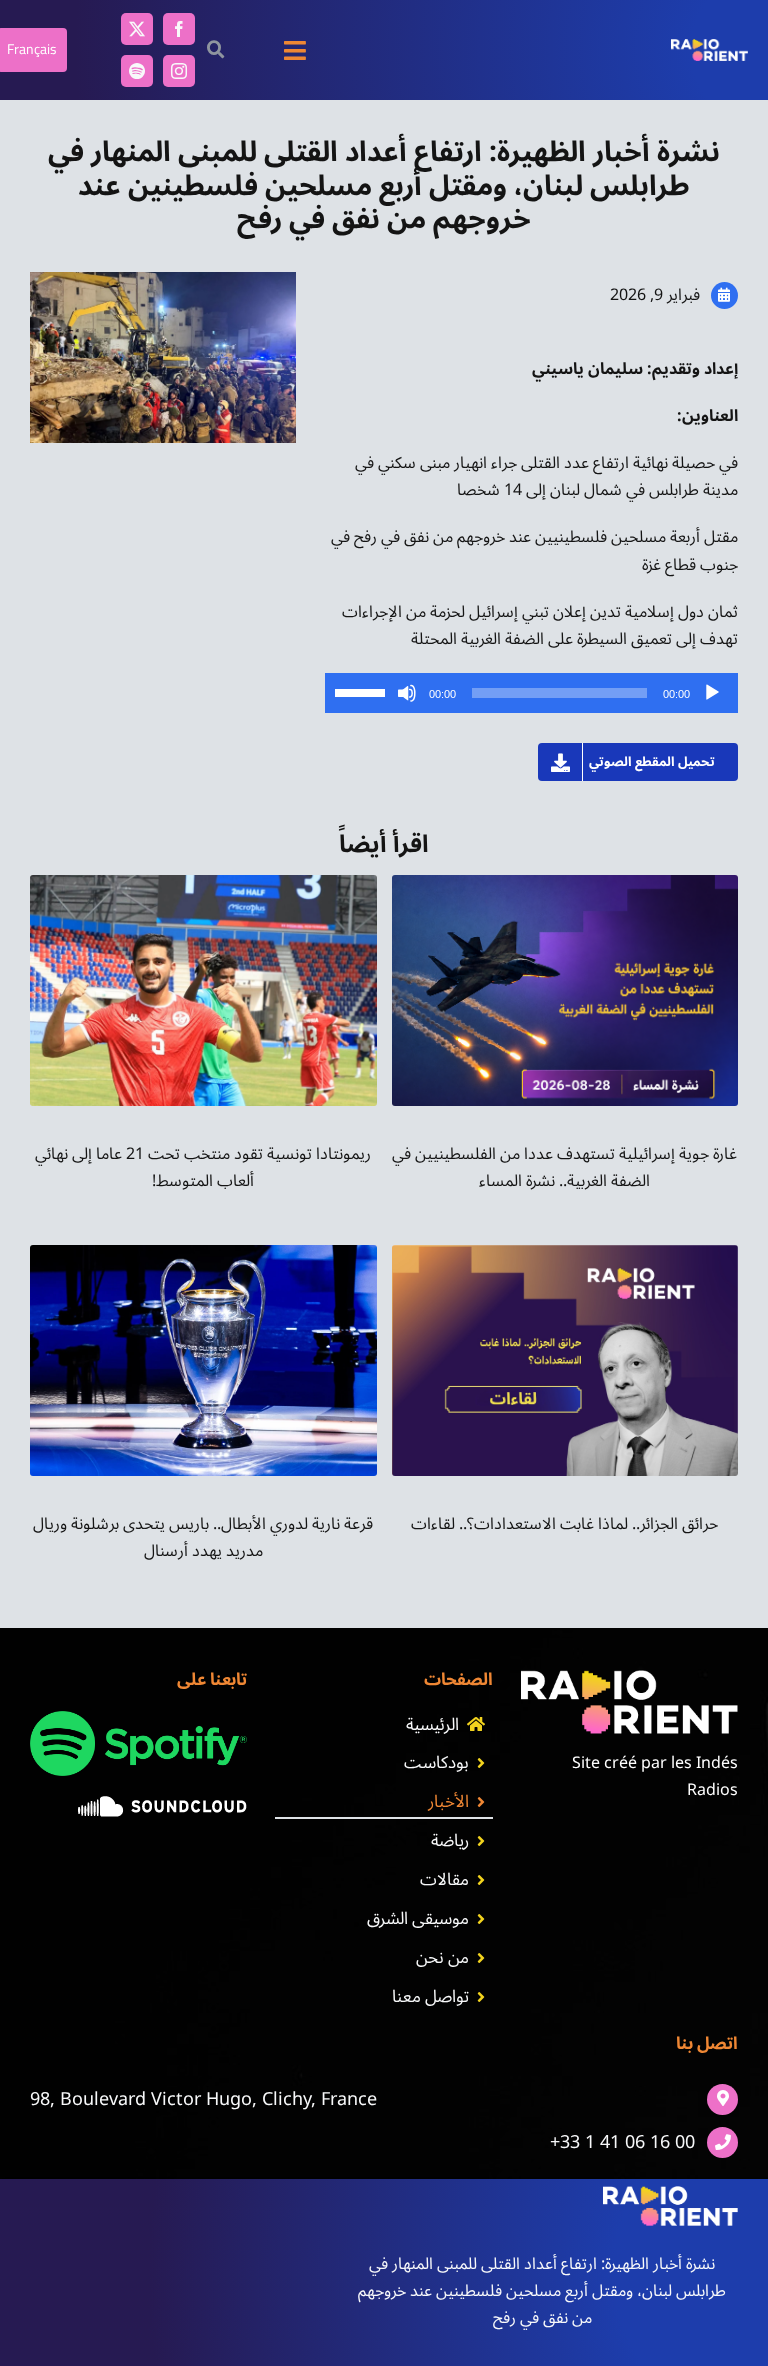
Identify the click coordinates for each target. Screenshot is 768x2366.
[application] (532, 693)
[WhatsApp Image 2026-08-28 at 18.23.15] (203, 883)
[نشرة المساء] (565, 883)
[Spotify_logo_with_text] (138, 1719)
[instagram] (179, 71)
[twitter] (137, 29)
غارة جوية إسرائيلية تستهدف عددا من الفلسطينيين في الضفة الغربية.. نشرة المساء (564, 1167)
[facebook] (179, 29)
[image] (162, 1804)
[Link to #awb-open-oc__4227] (215, 49)
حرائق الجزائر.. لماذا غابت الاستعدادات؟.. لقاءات (564, 1524)
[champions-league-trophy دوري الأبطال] (203, 1253)
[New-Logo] (709, 47)
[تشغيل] (712, 693)
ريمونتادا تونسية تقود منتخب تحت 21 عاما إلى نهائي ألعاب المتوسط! (203, 1167)
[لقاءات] (565, 1253)
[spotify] (137, 71)
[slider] (363, 691)
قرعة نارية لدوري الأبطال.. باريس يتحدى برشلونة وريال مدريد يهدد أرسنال (203, 1537)
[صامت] (407, 693)
